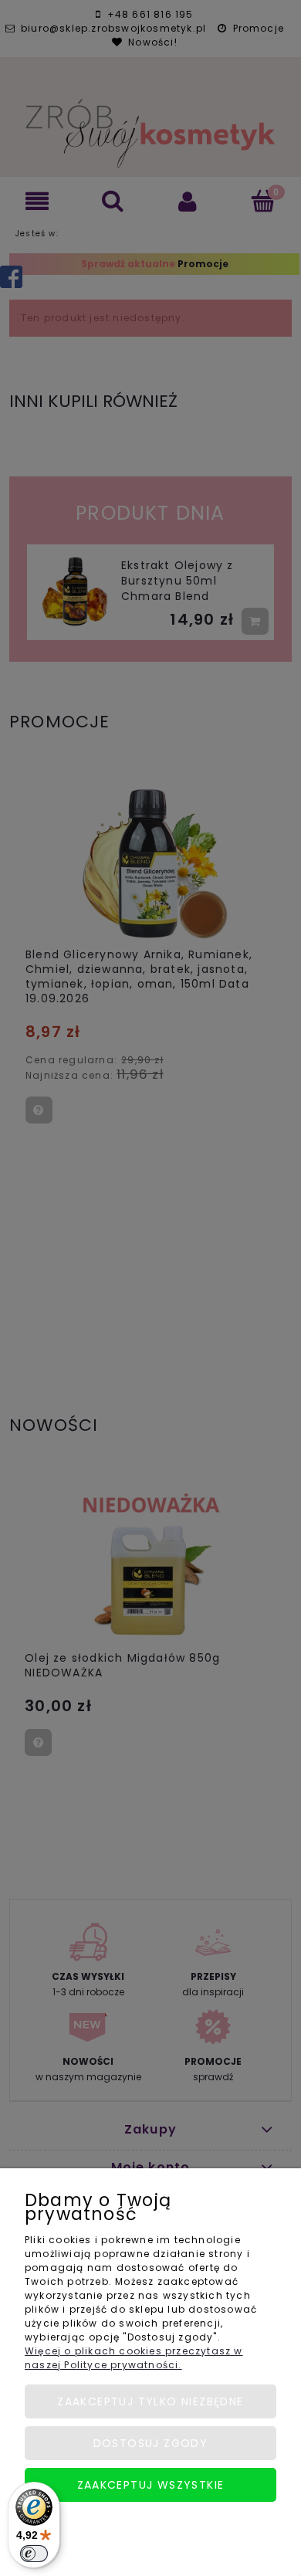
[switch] (34, 2554)
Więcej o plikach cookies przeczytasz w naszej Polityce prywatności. (134, 2358)
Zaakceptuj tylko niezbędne (150, 2401)
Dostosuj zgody (151, 2443)
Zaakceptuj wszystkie (151, 2485)
